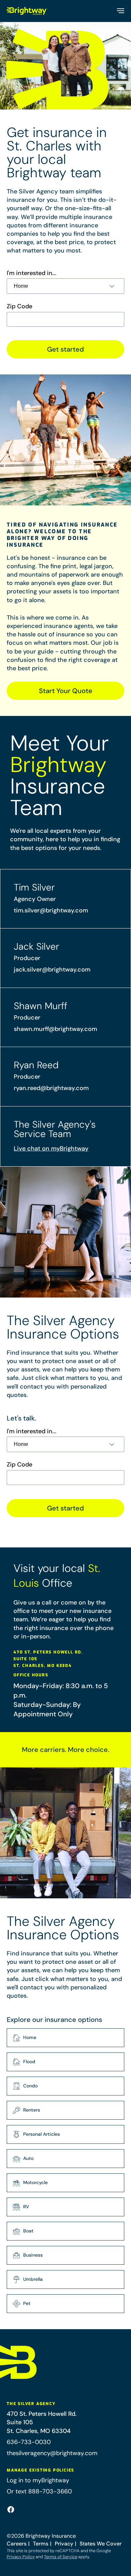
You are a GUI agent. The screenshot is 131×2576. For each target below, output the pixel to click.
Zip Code (19, 306)
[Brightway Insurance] (27, 11)
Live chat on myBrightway (51, 1148)
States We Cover (101, 2544)
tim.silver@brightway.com (51, 910)
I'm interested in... (32, 273)
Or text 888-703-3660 (39, 2491)
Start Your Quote (66, 691)
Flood (29, 2062)
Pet (27, 2303)
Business (33, 2255)
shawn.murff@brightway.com (55, 1029)
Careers (17, 2544)
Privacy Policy (21, 2557)
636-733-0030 (29, 2442)
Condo (30, 2086)
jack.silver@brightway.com (52, 969)
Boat (28, 2231)
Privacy (64, 2544)
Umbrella (33, 2279)
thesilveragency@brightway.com (52, 2453)
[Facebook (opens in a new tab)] (11, 2510)
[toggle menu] (120, 11)
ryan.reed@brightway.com (51, 1088)
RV (26, 2207)
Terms (41, 2544)
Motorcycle (35, 2182)
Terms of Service (61, 2557)
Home (30, 2037)
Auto (28, 2158)
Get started (65, 349)
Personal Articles (41, 2134)
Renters (32, 2110)
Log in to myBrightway (38, 2480)
